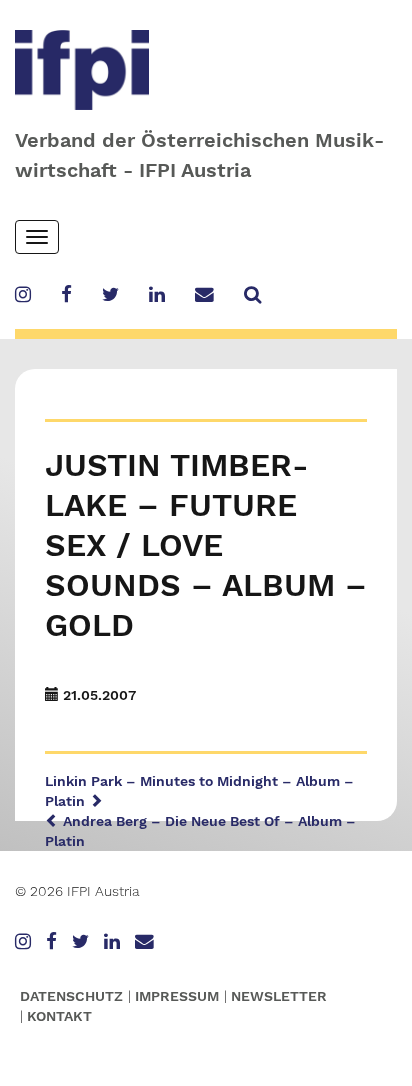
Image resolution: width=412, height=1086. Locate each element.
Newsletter (279, 996)
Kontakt (59, 1016)
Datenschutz (71, 996)
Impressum (177, 996)
